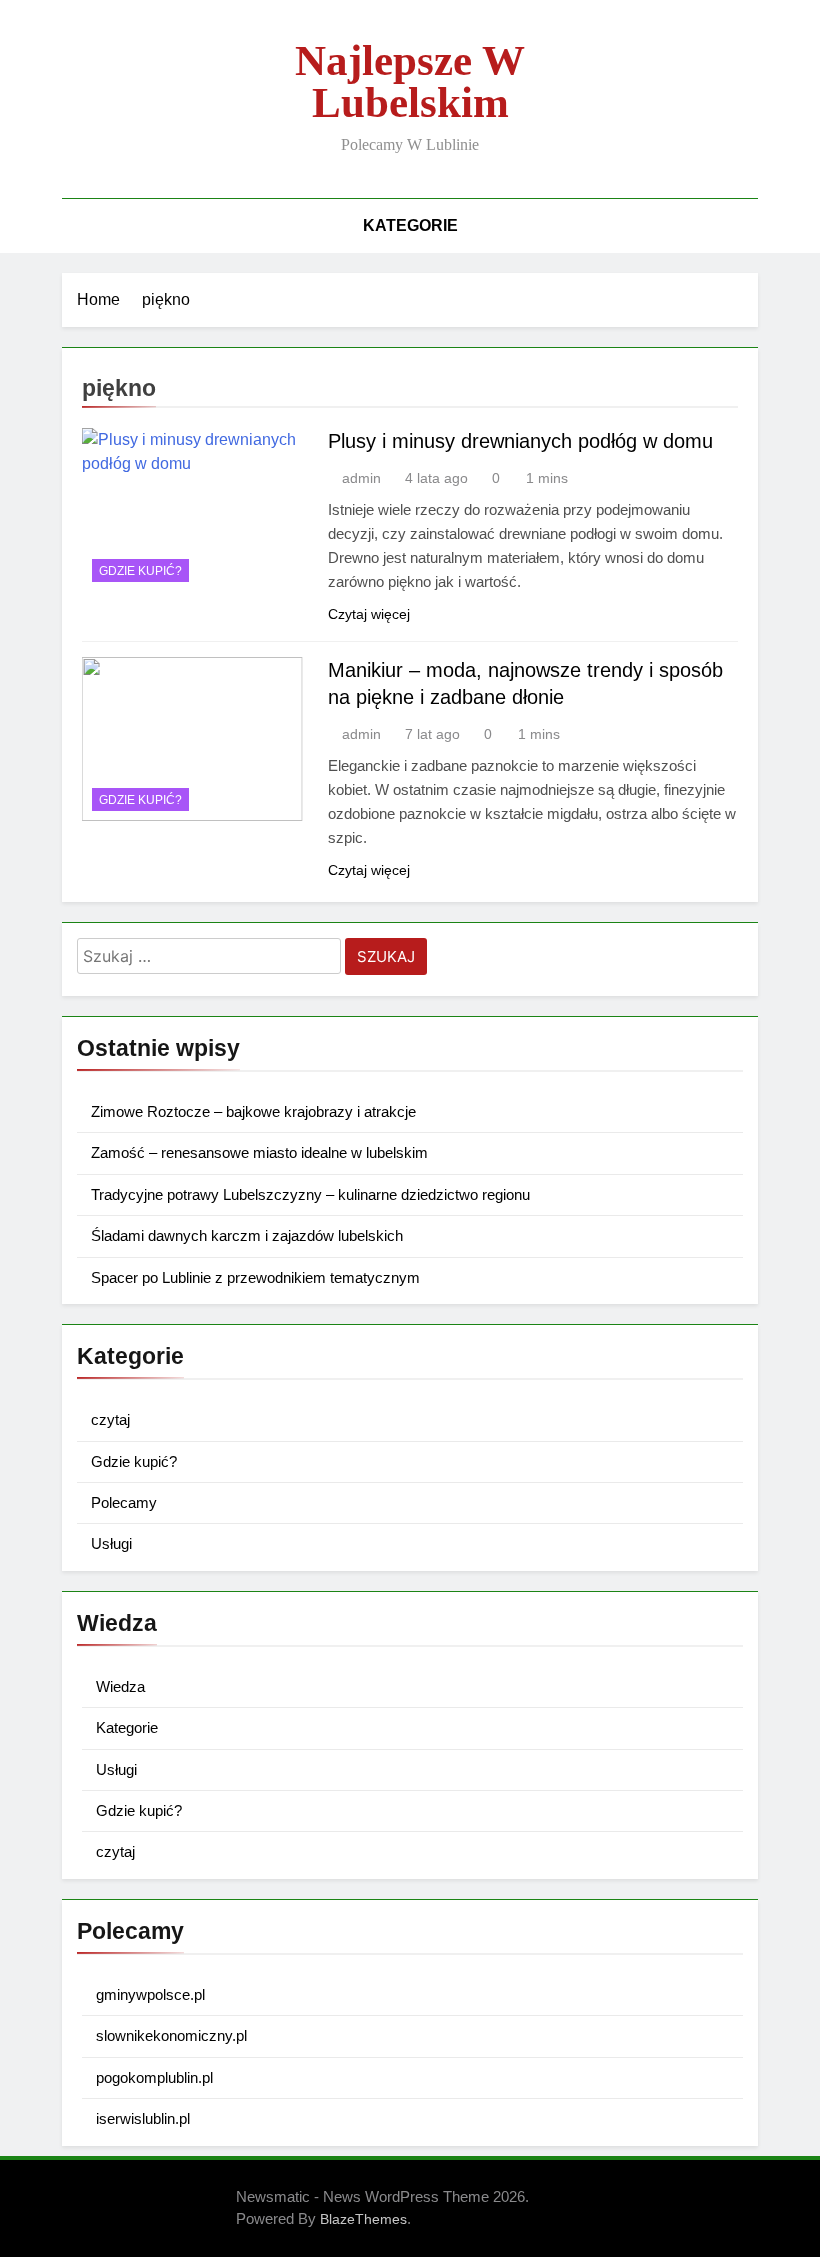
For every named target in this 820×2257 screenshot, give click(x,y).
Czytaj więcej (369, 614)
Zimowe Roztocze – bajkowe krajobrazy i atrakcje (253, 1111)
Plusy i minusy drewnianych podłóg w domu (520, 441)
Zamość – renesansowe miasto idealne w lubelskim (259, 1152)
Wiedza (120, 1686)
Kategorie (410, 225)
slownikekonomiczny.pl (171, 2035)
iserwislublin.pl (143, 2118)
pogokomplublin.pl (154, 2077)
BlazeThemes (363, 2219)
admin (361, 478)
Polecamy (124, 1502)
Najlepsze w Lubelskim (410, 81)
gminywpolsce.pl (150, 1994)
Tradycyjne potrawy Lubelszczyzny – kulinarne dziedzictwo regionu (310, 1194)
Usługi (111, 1543)
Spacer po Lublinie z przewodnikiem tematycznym (255, 1277)
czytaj (110, 1419)
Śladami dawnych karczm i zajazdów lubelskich (247, 1235)
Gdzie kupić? (140, 571)
